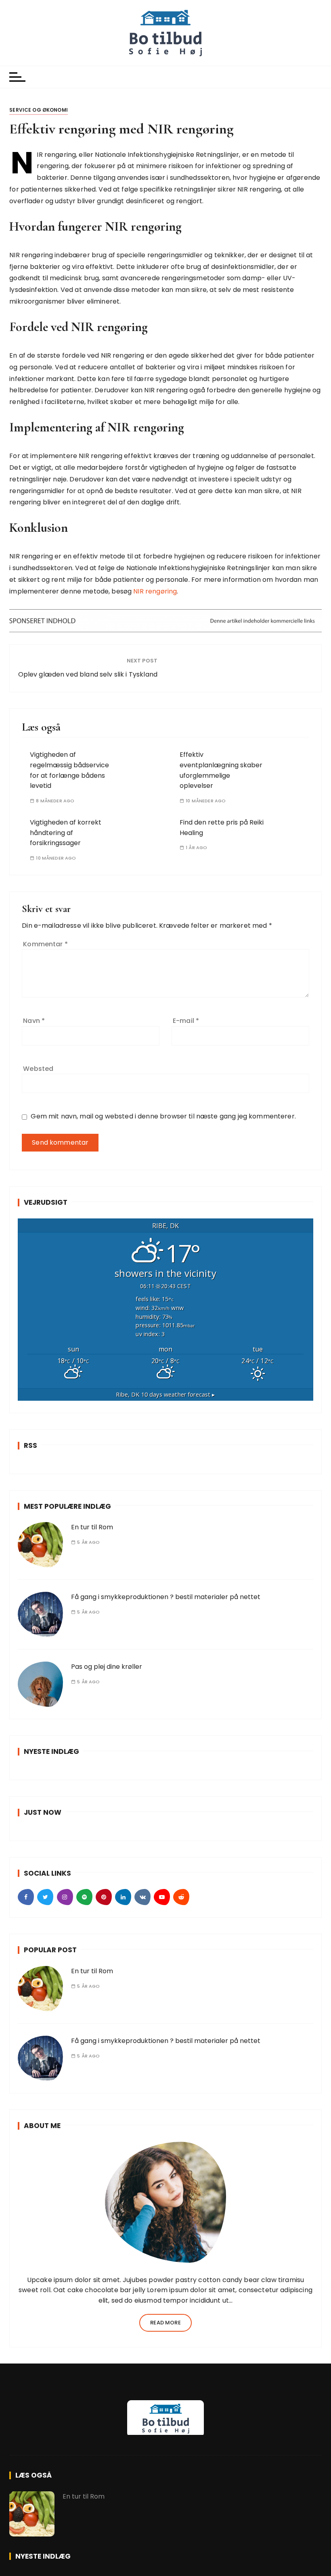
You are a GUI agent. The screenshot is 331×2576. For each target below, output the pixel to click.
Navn (34, 1021)
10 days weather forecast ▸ (165, 1394)
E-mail (186, 1021)
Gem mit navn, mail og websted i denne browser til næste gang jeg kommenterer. (163, 1116)
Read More (165, 2323)
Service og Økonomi (39, 110)
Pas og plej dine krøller (107, 1667)
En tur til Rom (92, 1527)
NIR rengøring (155, 591)
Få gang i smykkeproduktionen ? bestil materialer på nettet (166, 1597)
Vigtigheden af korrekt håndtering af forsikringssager (66, 833)
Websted (38, 1069)
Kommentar (45, 944)
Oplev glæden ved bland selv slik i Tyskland (88, 674)
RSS (30, 1445)
